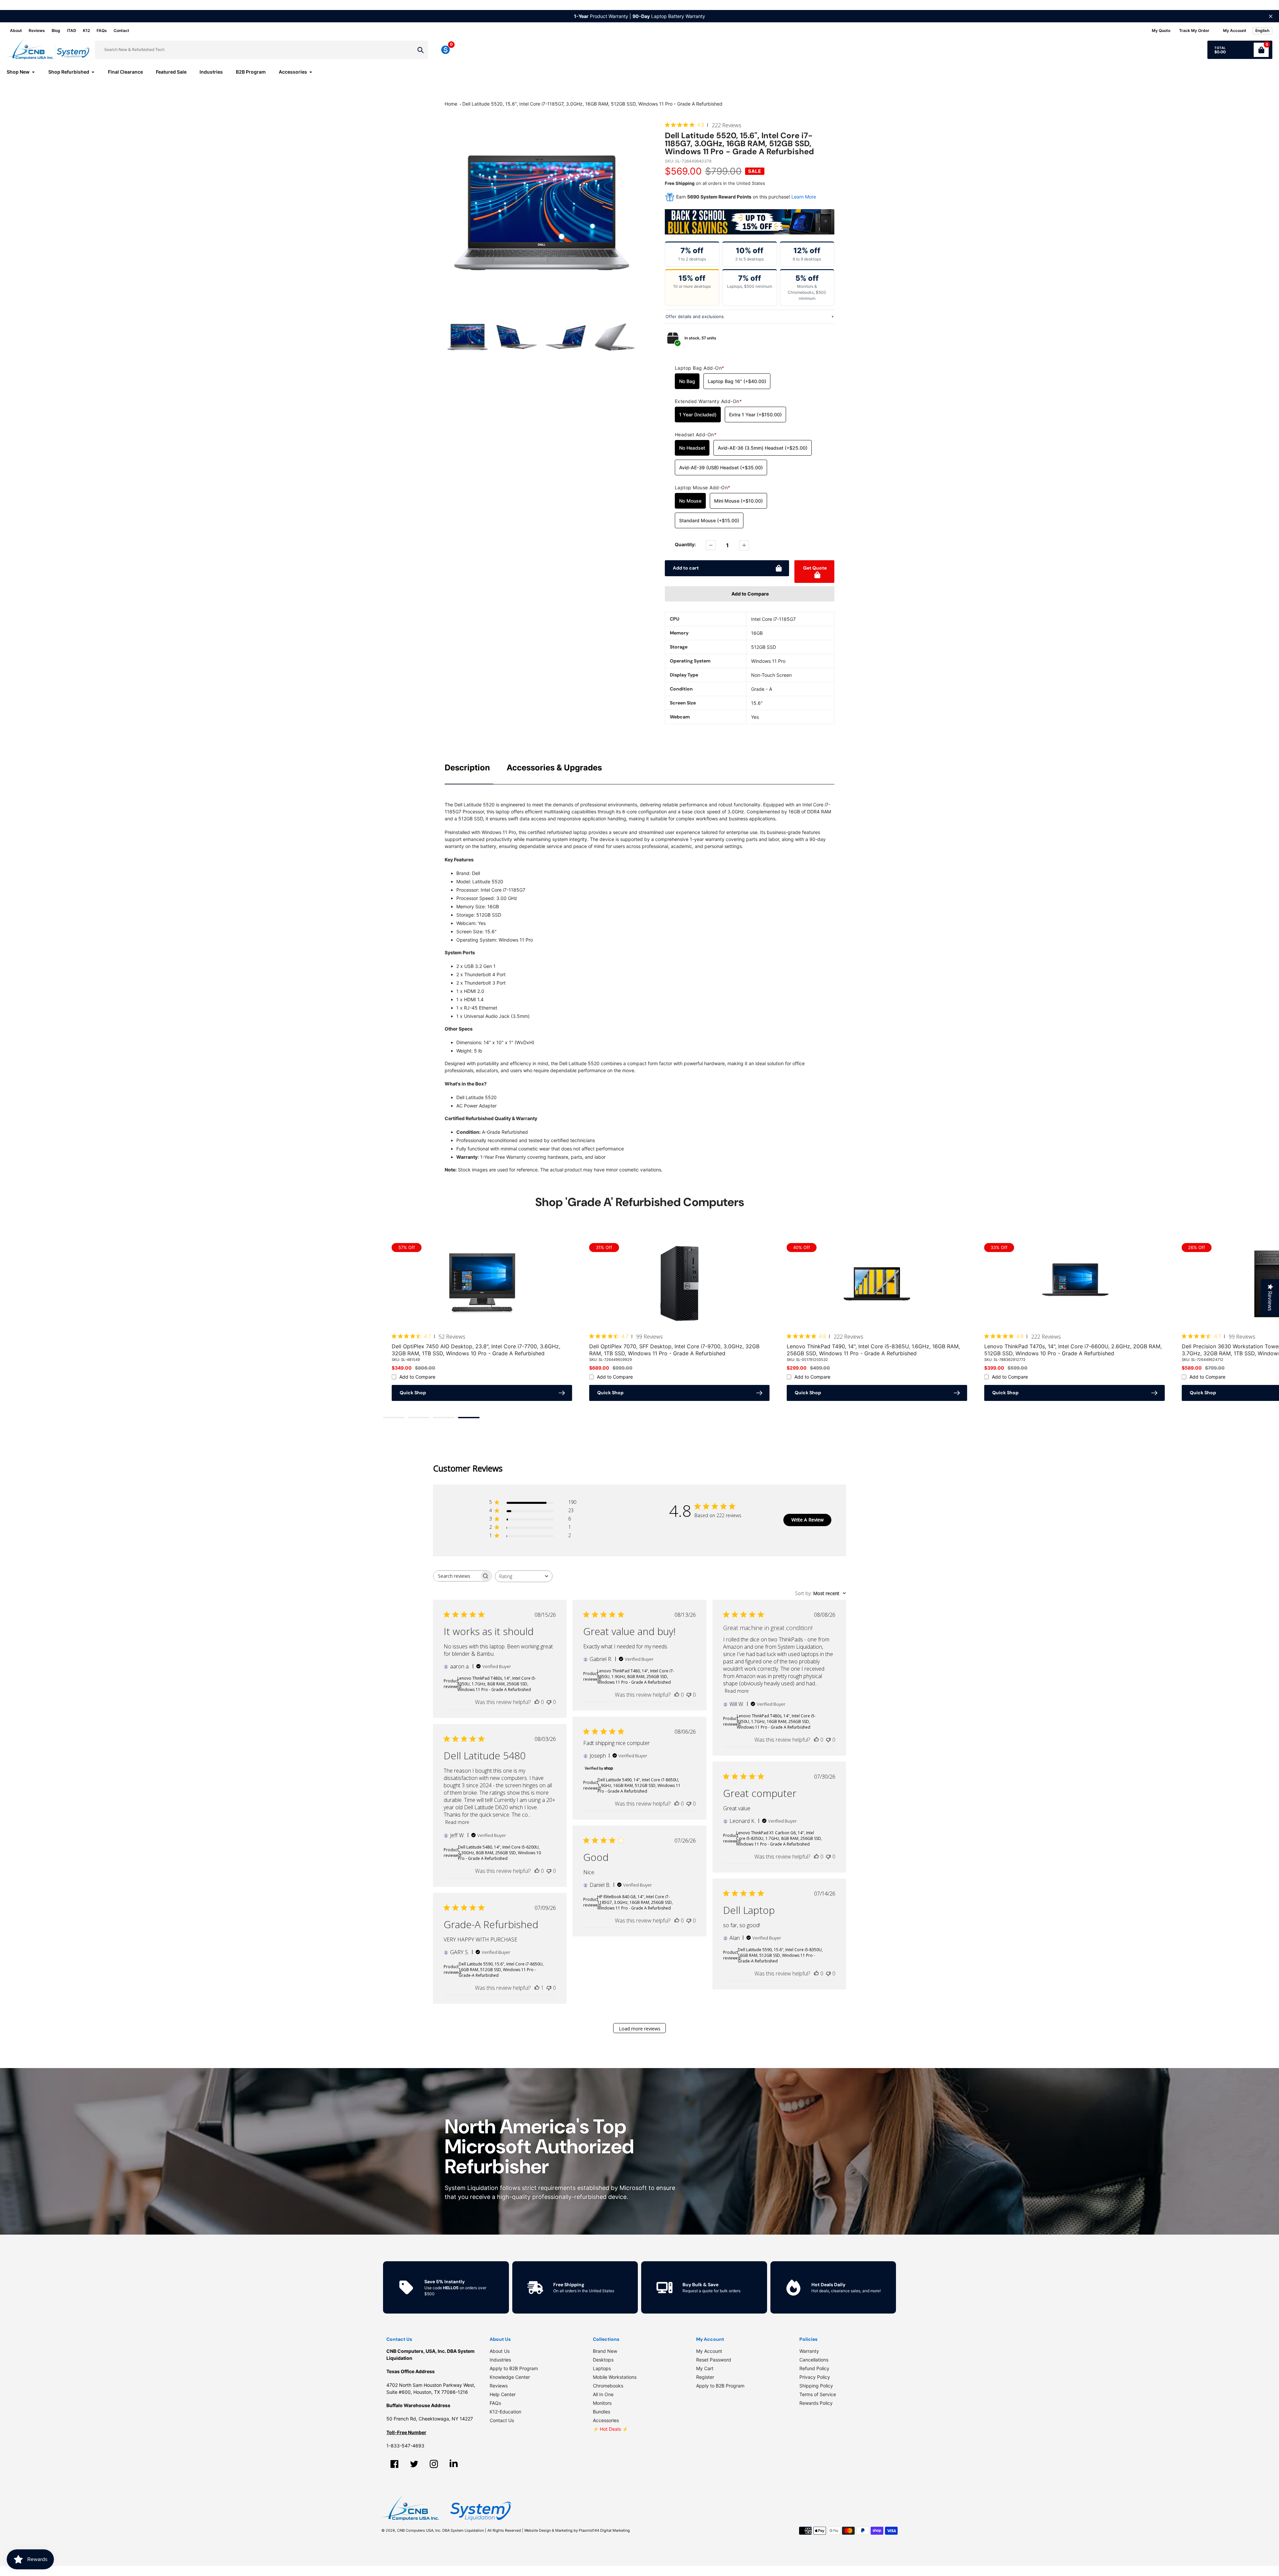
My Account (709, 2351)
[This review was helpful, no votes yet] (537, 1702)
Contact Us (502, 2420)
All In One (603, 2394)
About (16, 30)
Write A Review (808, 1520)
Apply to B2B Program (514, 2368)
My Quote (1161, 30)
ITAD (72, 30)
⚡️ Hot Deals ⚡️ (610, 2429)
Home (451, 104)
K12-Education (505, 2412)
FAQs (102, 30)
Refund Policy (814, 2368)
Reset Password (714, 2360)
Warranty (809, 2351)
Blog (56, 30)
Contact (121, 30)
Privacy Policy (815, 2377)
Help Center (503, 2394)
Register (705, 2377)
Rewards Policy (816, 2403)
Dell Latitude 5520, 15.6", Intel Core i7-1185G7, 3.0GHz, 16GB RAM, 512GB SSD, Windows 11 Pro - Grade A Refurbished (592, 104)
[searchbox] (456, 1576)
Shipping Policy (816, 2386)
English (1262, 30)
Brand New (605, 2351)
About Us (500, 2351)
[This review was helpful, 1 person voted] (537, 1988)
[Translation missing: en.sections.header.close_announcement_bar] (1271, 16)
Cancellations (814, 2360)
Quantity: (685, 544)
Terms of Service (818, 2394)
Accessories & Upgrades (554, 768)
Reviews (37, 30)
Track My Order (1194, 30)
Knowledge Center (510, 2377)
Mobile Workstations (615, 2377)
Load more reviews (640, 2029)
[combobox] (524, 1576)
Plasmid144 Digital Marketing (604, 2530)
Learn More (804, 197)
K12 (86, 30)
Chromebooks (608, 2386)
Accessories (606, 2420)
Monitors (602, 2403)
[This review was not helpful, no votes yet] (549, 1702)
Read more (737, 1691)
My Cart (705, 2368)
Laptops (602, 2368)
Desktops (603, 2360)
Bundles (602, 2412)
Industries (500, 2360)
